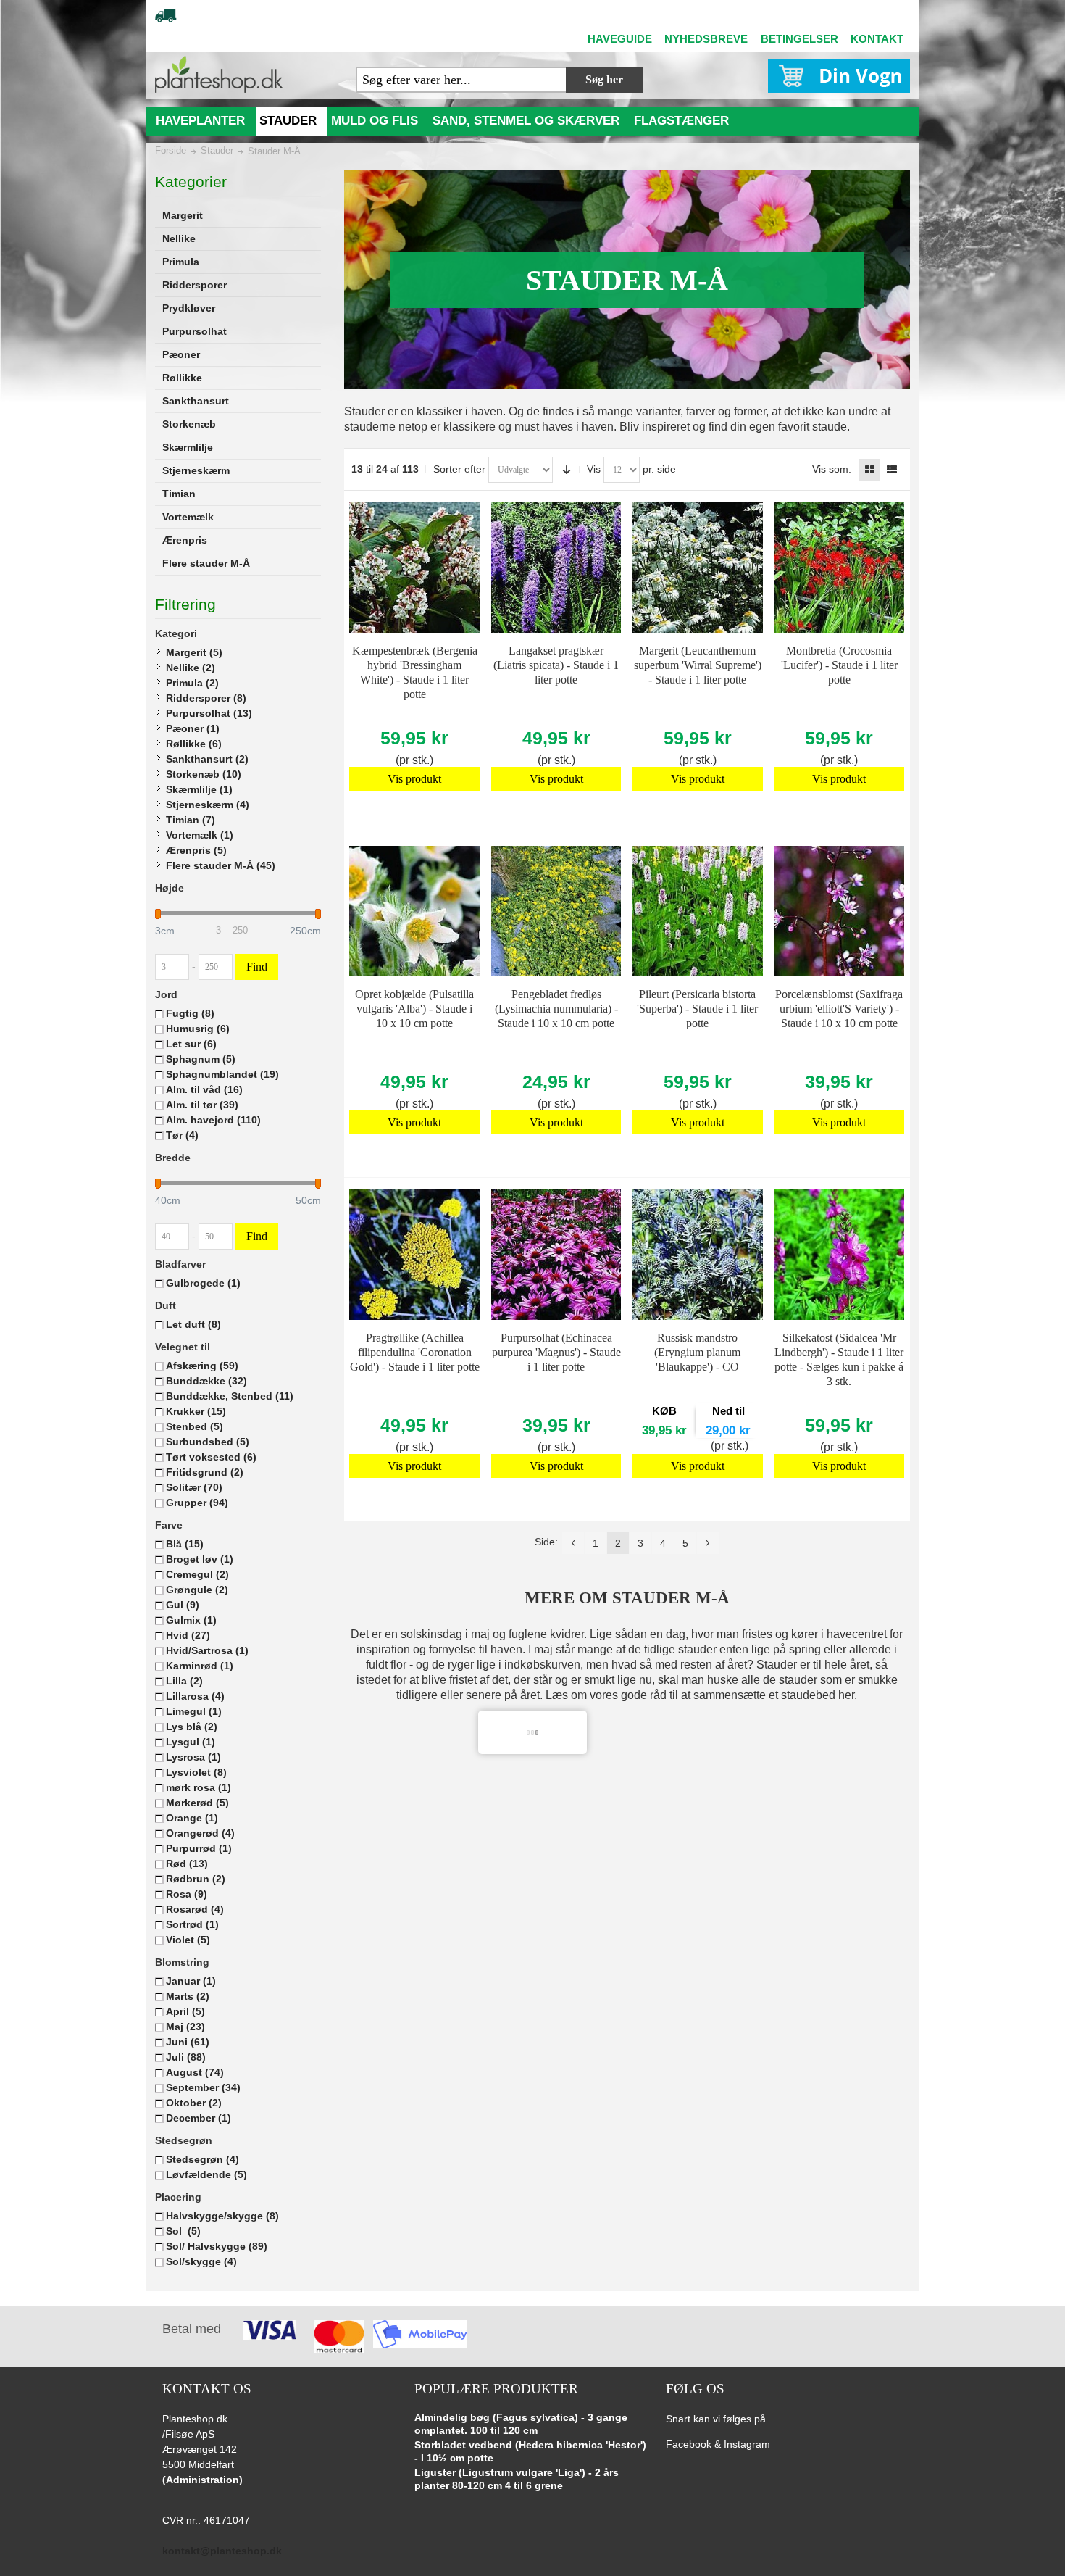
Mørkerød (197, 1803)
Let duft (193, 1324)
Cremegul (197, 1574)
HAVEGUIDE (620, 39)
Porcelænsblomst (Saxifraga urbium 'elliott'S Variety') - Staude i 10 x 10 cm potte (839, 1009)
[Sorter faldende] (567, 470)
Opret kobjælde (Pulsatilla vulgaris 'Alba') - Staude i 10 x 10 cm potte (414, 1009)
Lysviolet (196, 1772)
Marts (188, 1996)
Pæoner (193, 728)
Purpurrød (199, 1848)
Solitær (194, 1487)
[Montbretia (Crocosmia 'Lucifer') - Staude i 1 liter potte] (839, 568)
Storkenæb (204, 774)
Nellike (191, 668)
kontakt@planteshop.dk (222, 2551)
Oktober (194, 2103)
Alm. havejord (213, 1120)
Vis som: (832, 469)
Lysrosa (193, 1757)
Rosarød (195, 1909)
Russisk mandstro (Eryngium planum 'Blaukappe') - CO (697, 1352)
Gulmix (191, 1620)
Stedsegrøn (202, 2159)
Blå (185, 1544)
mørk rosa (199, 1787)
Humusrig (198, 1029)
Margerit (194, 652)
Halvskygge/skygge (222, 2216)
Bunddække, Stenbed (230, 1396)
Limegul (194, 1711)
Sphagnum (201, 1059)
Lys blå (192, 1727)
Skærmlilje (199, 789)
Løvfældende (206, 2174)
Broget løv (200, 1559)
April (185, 2011)
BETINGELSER (799, 39)
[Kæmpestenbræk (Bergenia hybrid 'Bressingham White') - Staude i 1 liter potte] (414, 568)
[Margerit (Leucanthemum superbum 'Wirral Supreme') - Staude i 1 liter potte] (698, 568)
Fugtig (190, 1013)
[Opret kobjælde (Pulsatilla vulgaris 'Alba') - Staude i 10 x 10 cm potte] (414, 911)
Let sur (191, 1044)
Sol (183, 2231)
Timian (191, 820)
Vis (594, 469)
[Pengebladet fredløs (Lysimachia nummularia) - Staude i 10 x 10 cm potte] (556, 911)
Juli (186, 2057)
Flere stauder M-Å (221, 865)
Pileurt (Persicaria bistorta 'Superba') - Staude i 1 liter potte (697, 1009)
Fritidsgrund (205, 1472)
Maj (185, 2027)
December (199, 2118)
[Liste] (892, 470)
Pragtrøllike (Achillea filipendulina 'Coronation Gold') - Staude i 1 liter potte (415, 1352)
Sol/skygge (201, 2261)
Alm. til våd (204, 1089)
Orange (192, 1818)
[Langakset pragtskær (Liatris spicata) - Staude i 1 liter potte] (556, 568)
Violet (188, 1940)
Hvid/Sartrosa (207, 1650)
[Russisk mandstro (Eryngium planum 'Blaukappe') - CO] (698, 1255)
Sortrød (192, 1924)
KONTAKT (877, 39)
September (203, 2087)
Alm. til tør (202, 1105)
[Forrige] (573, 1543)
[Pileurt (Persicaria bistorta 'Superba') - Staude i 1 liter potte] (698, 911)
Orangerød (200, 1833)
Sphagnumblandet (222, 1074)
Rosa (187, 1894)
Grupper (197, 1503)
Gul (183, 1605)
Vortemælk (200, 835)
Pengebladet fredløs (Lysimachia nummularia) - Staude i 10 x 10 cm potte (556, 1009)
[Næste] (708, 1543)
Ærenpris (196, 850)
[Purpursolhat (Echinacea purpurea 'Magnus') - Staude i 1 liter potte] (556, 1255)
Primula (192, 683)
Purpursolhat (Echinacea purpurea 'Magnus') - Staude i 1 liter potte (556, 1352)
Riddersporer (206, 698)
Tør (182, 1135)
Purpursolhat (209, 713)
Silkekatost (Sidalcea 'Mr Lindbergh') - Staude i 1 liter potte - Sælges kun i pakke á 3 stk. (839, 1359)
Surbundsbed (208, 1442)
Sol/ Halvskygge (217, 2246)
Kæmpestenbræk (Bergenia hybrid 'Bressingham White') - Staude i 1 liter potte (415, 672)
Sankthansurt (207, 759)
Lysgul (191, 1742)
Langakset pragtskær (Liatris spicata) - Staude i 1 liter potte (556, 665)
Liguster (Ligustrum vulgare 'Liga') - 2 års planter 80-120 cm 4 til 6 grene (517, 2479)
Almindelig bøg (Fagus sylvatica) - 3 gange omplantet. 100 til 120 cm (521, 2424)
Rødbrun (196, 1879)
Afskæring (202, 1366)
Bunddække (206, 1381)
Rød (187, 1864)
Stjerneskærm (208, 805)
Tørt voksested (211, 1457)
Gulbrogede (203, 1283)
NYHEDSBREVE (706, 39)
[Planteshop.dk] (219, 74)
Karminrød (200, 1666)
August (195, 2072)
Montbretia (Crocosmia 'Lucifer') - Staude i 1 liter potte (839, 665)
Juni (188, 2042)
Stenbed (195, 1426)
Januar (191, 1981)
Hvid (188, 1635)
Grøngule (197, 1590)
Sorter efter (459, 469)
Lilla (184, 1681)
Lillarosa (195, 1696)
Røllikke (194, 744)
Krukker (196, 1411)
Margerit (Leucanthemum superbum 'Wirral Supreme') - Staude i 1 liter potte (698, 665)
